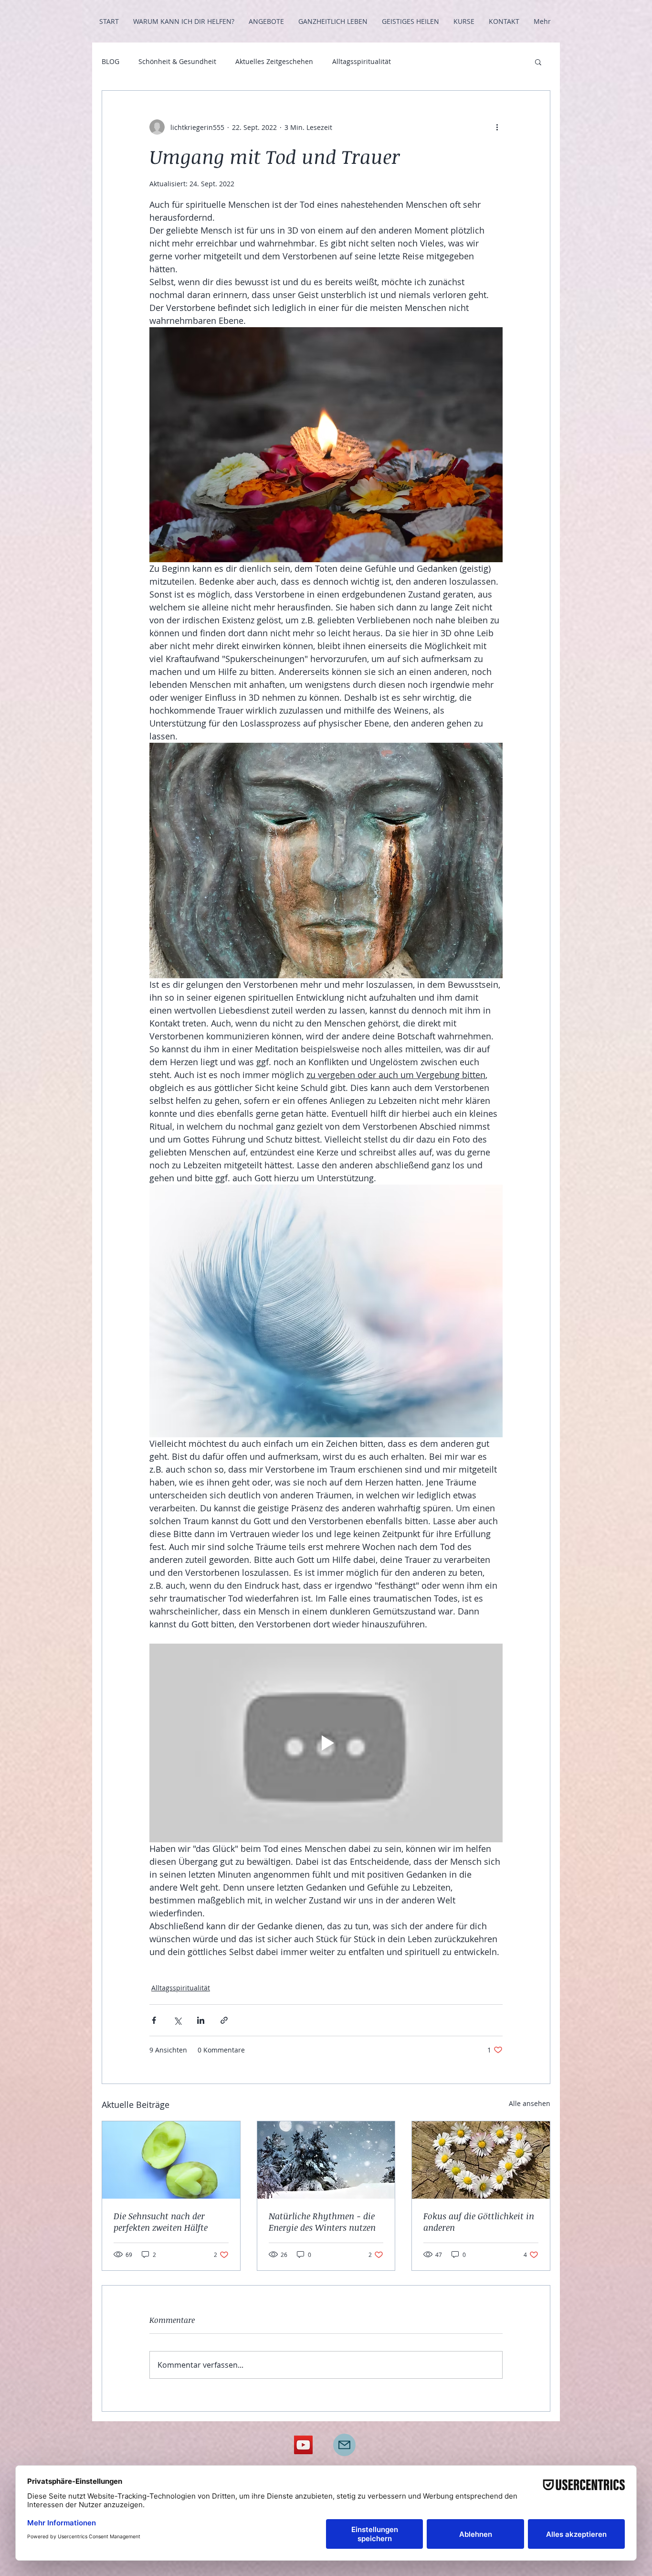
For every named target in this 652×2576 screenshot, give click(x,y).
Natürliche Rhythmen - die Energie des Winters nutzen (322, 2222)
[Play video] (326, 1743)
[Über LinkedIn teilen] (201, 2020)
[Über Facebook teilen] (154, 2020)
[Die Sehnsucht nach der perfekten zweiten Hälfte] (171, 2160)
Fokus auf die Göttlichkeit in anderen (479, 2222)
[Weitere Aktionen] (497, 127)
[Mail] (344, 2445)
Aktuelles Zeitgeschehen (274, 61)
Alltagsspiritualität (362, 61)
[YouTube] (303, 2445)
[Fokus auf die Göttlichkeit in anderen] (481, 2160)
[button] (538, 62)
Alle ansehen (530, 2103)
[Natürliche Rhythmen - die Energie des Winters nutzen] (326, 2160)
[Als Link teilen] (224, 2020)
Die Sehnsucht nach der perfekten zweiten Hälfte (161, 2222)
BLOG (110, 61)
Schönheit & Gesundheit (177, 61)
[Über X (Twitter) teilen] (177, 2020)
